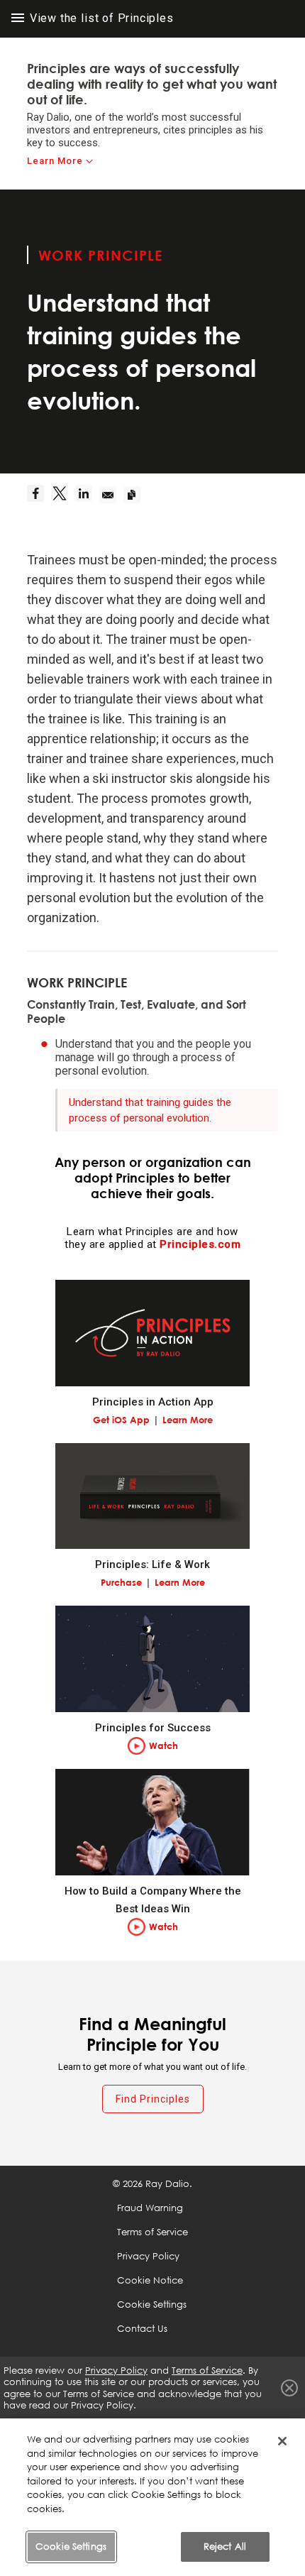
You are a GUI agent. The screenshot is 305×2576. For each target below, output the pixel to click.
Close (289, 2388)
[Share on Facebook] (39, 495)
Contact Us (142, 2328)
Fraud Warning (150, 2208)
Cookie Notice (150, 2280)
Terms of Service (152, 2232)
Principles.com (200, 1244)
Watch (163, 1745)
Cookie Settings (71, 2546)
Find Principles (153, 2099)
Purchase (121, 1582)
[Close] (282, 2441)
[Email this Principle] (111, 495)
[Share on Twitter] (63, 495)
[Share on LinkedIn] (87, 495)
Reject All (225, 2546)
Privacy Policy (148, 2256)
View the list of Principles (100, 18)
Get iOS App (121, 1420)
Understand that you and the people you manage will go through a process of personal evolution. (153, 1057)
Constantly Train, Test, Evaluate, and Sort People (137, 1012)
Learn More (55, 161)
